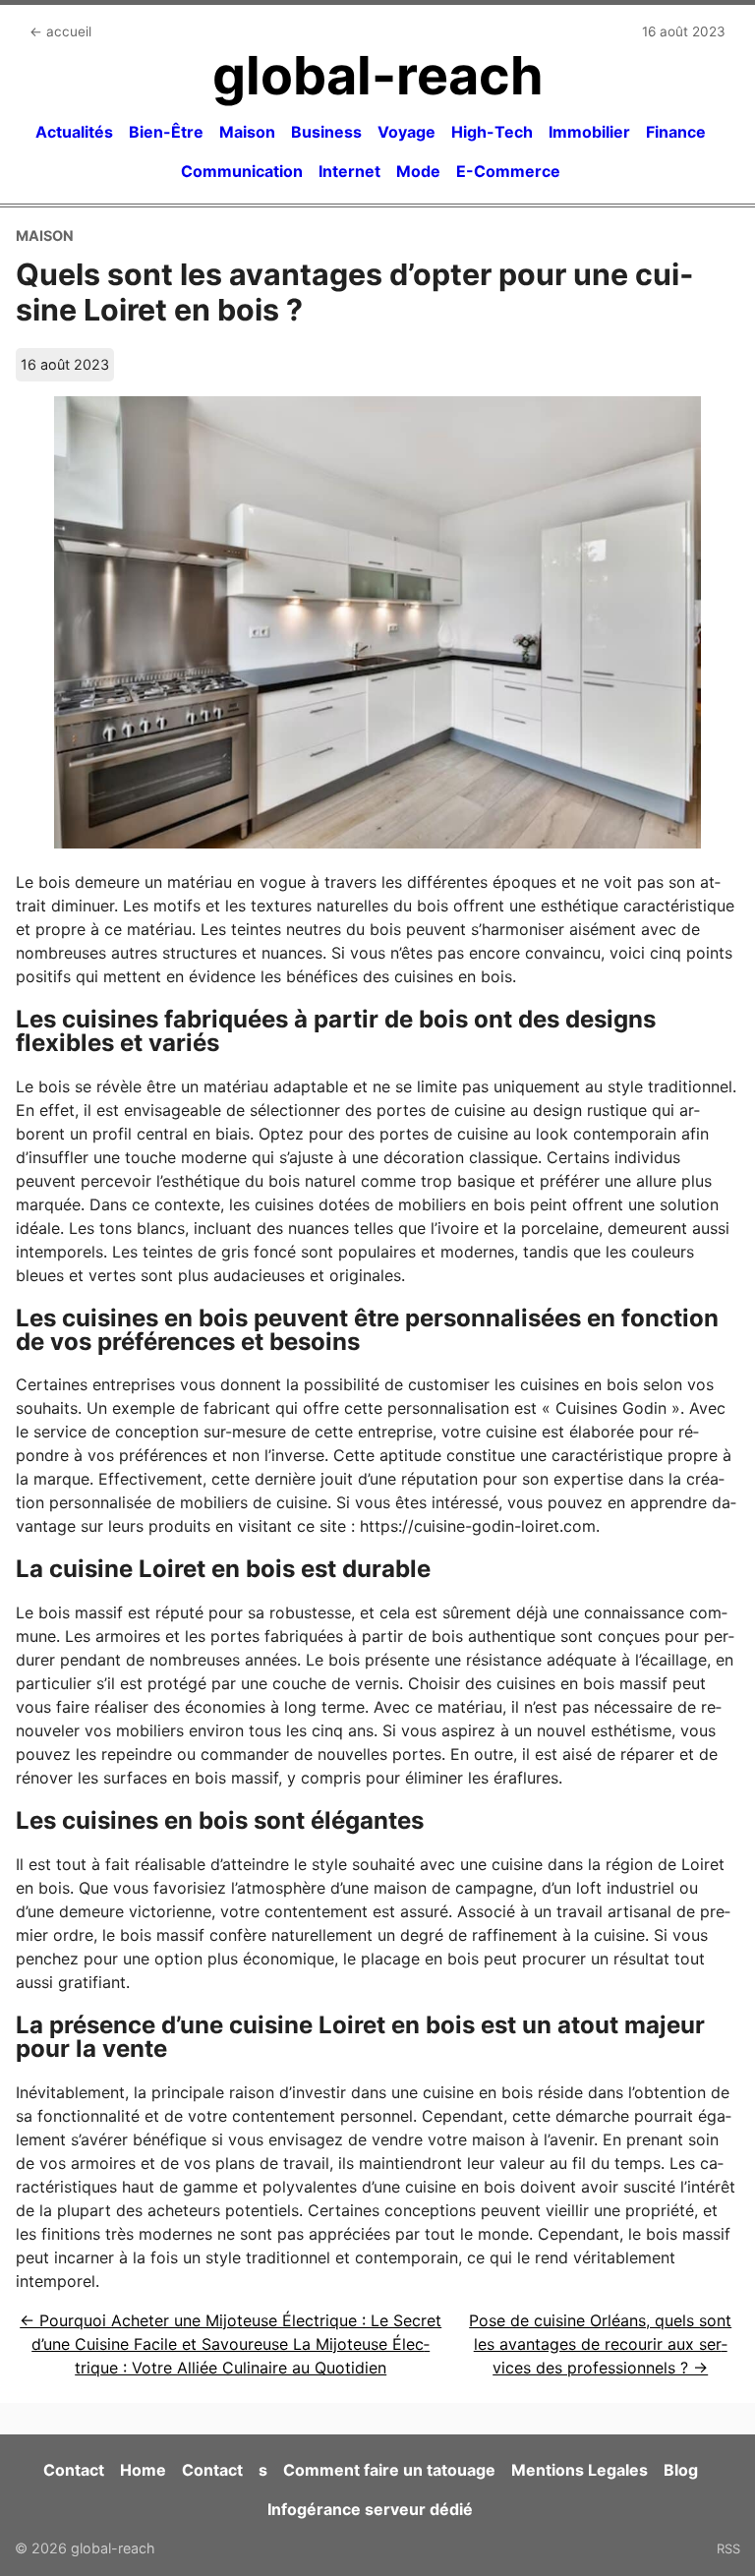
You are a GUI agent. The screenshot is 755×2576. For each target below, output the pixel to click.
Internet (349, 171)
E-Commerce (508, 171)
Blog (681, 2470)
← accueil (60, 31)
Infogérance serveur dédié (370, 2509)
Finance (676, 132)
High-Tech (492, 132)
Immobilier (589, 132)
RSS (728, 2548)
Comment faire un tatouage (389, 2470)
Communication (242, 171)
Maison (247, 132)
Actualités (74, 132)
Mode (418, 171)
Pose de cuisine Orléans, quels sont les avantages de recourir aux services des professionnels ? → (600, 2344)
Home (143, 2470)
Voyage (407, 132)
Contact (74, 2470)
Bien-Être (166, 132)
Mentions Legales (580, 2470)
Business (326, 132)
